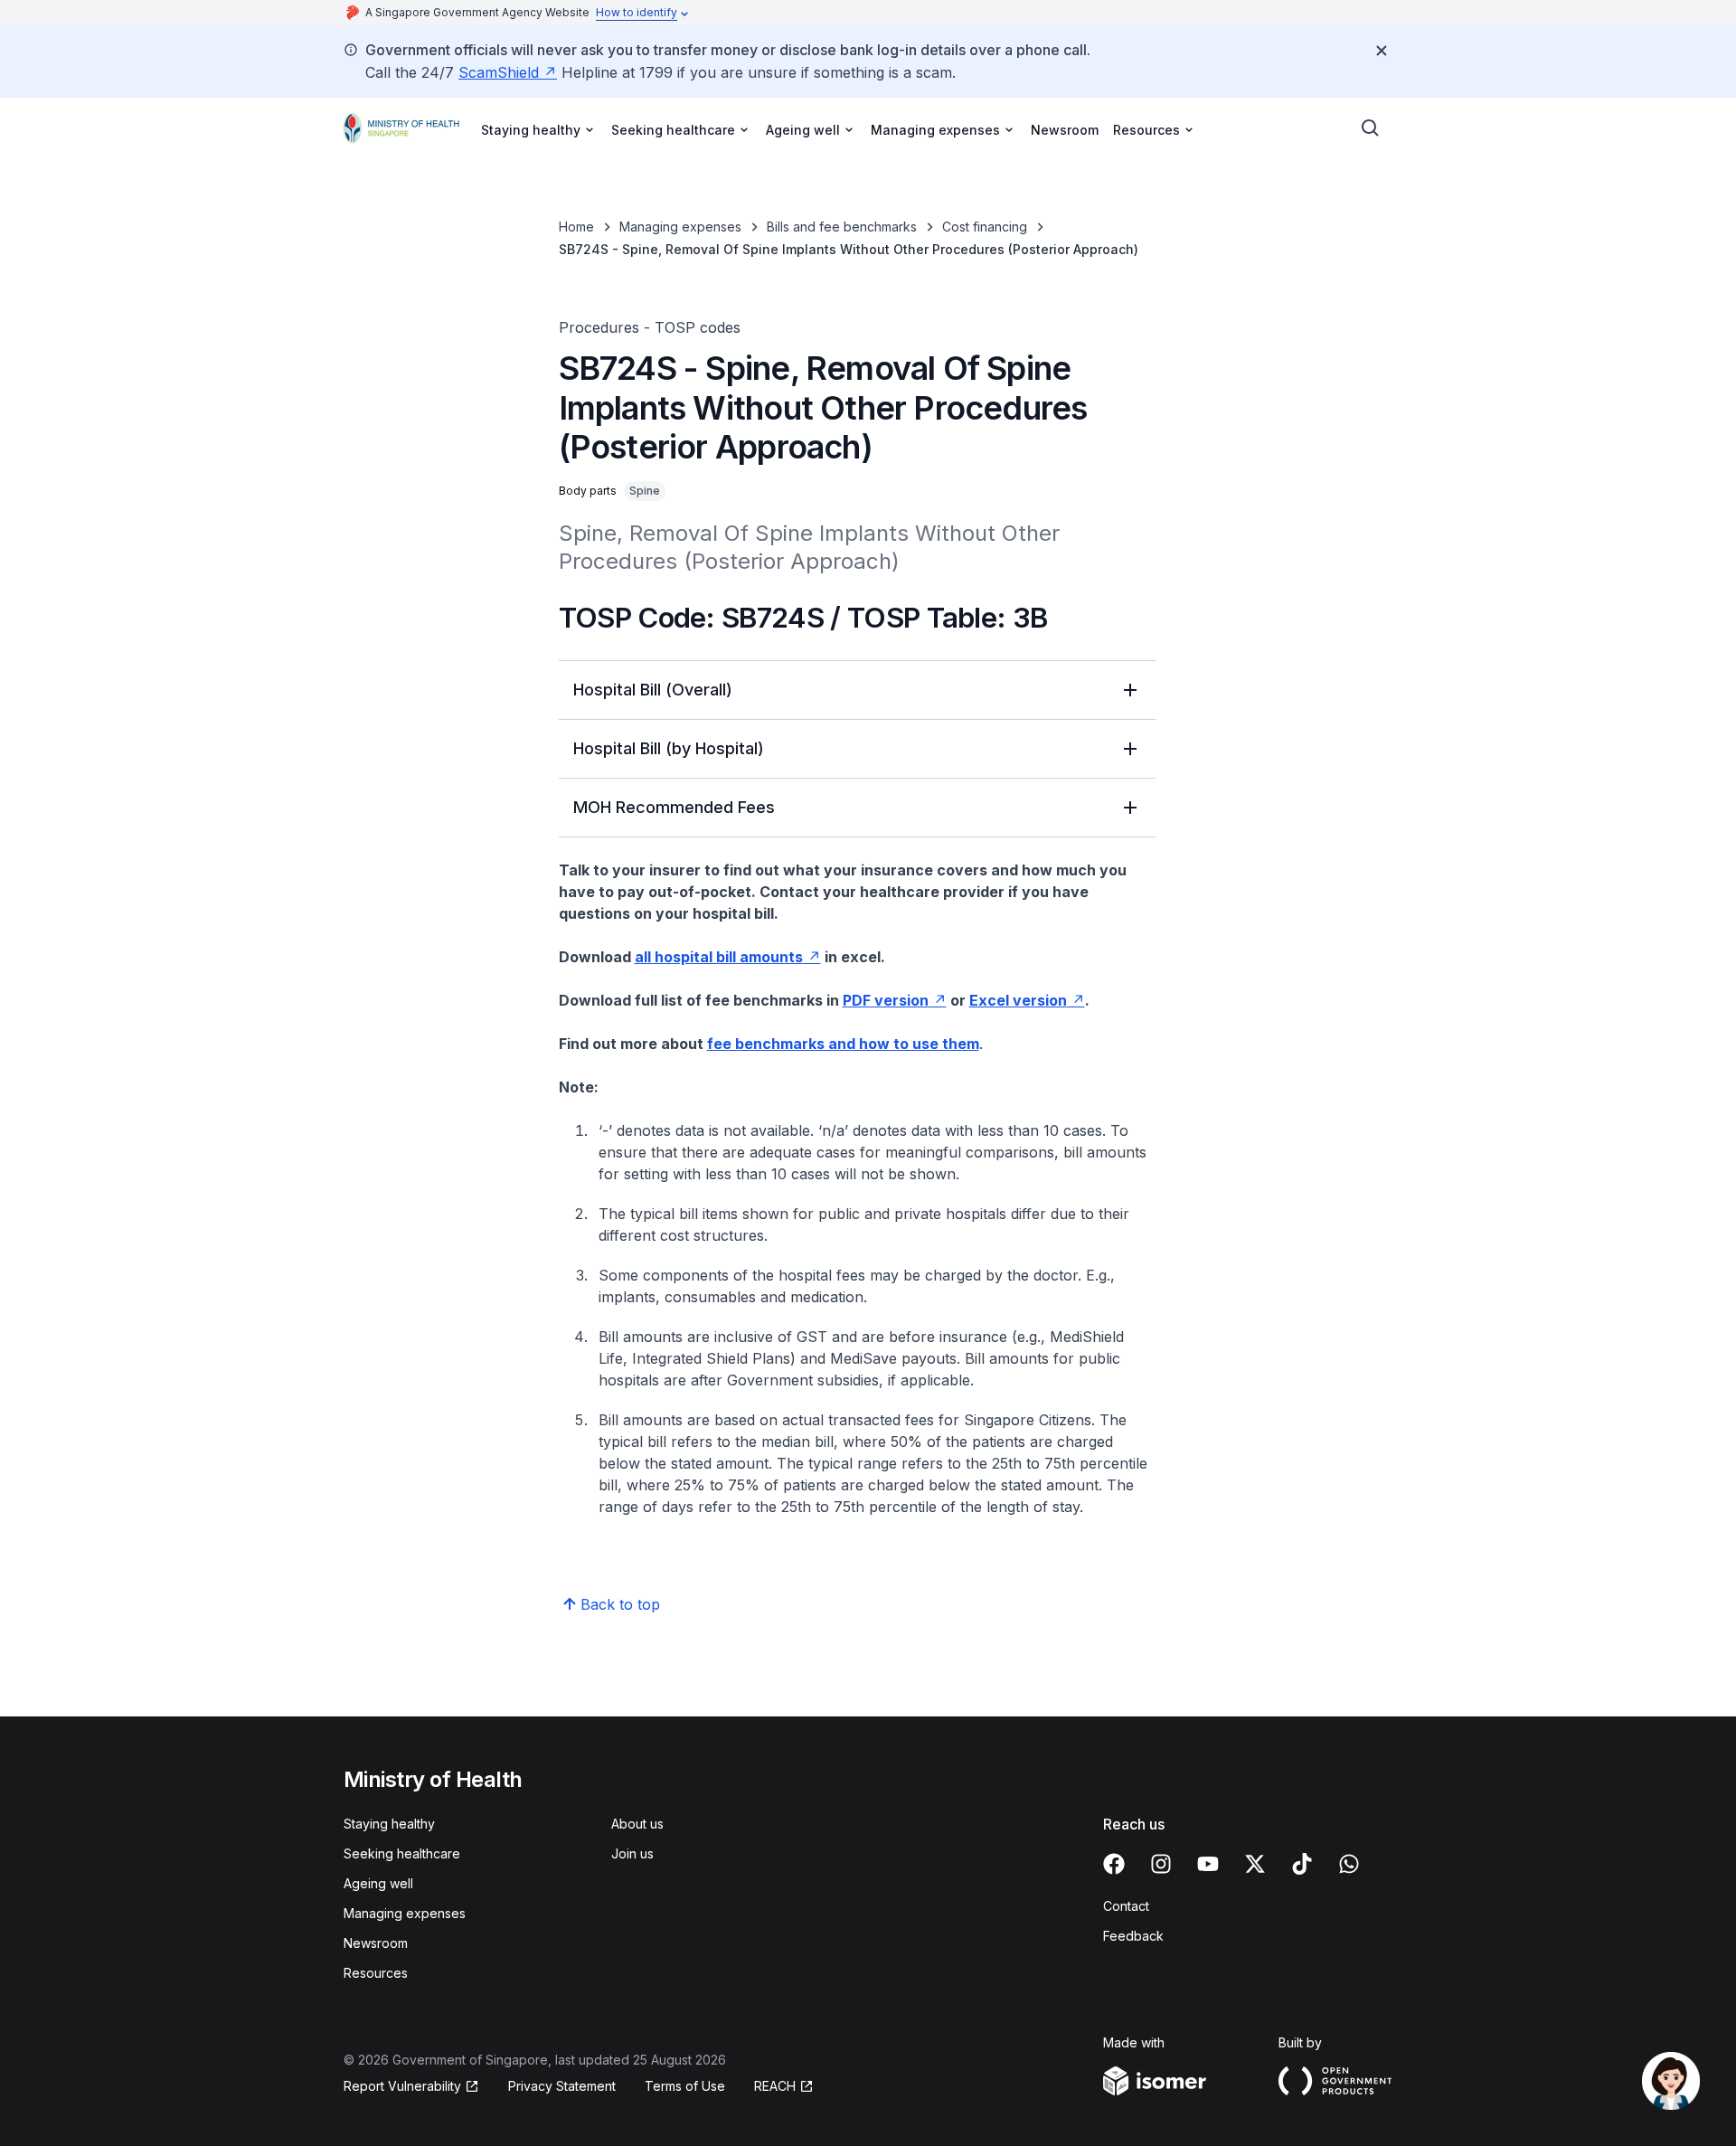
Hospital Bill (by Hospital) (669, 748)
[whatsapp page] (1349, 1864)
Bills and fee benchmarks (842, 227)
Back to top (620, 1604)
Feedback (1133, 1936)
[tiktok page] (1302, 1864)
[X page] (1255, 1864)
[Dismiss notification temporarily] (1382, 51)
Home (576, 227)
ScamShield (499, 72)
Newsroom (1065, 130)
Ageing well (378, 1883)
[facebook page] (1114, 1864)
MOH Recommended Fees (674, 807)
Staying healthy (389, 1824)
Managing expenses (680, 227)
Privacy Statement (562, 2086)
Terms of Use (685, 2086)
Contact (1126, 1906)
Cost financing (985, 227)
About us (637, 1824)
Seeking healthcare (402, 1853)
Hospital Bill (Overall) (653, 690)
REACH (775, 2086)
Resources (376, 1973)
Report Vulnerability (402, 2086)
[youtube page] (1208, 1864)
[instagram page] (1161, 1864)
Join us (632, 1853)
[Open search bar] (1371, 128)
